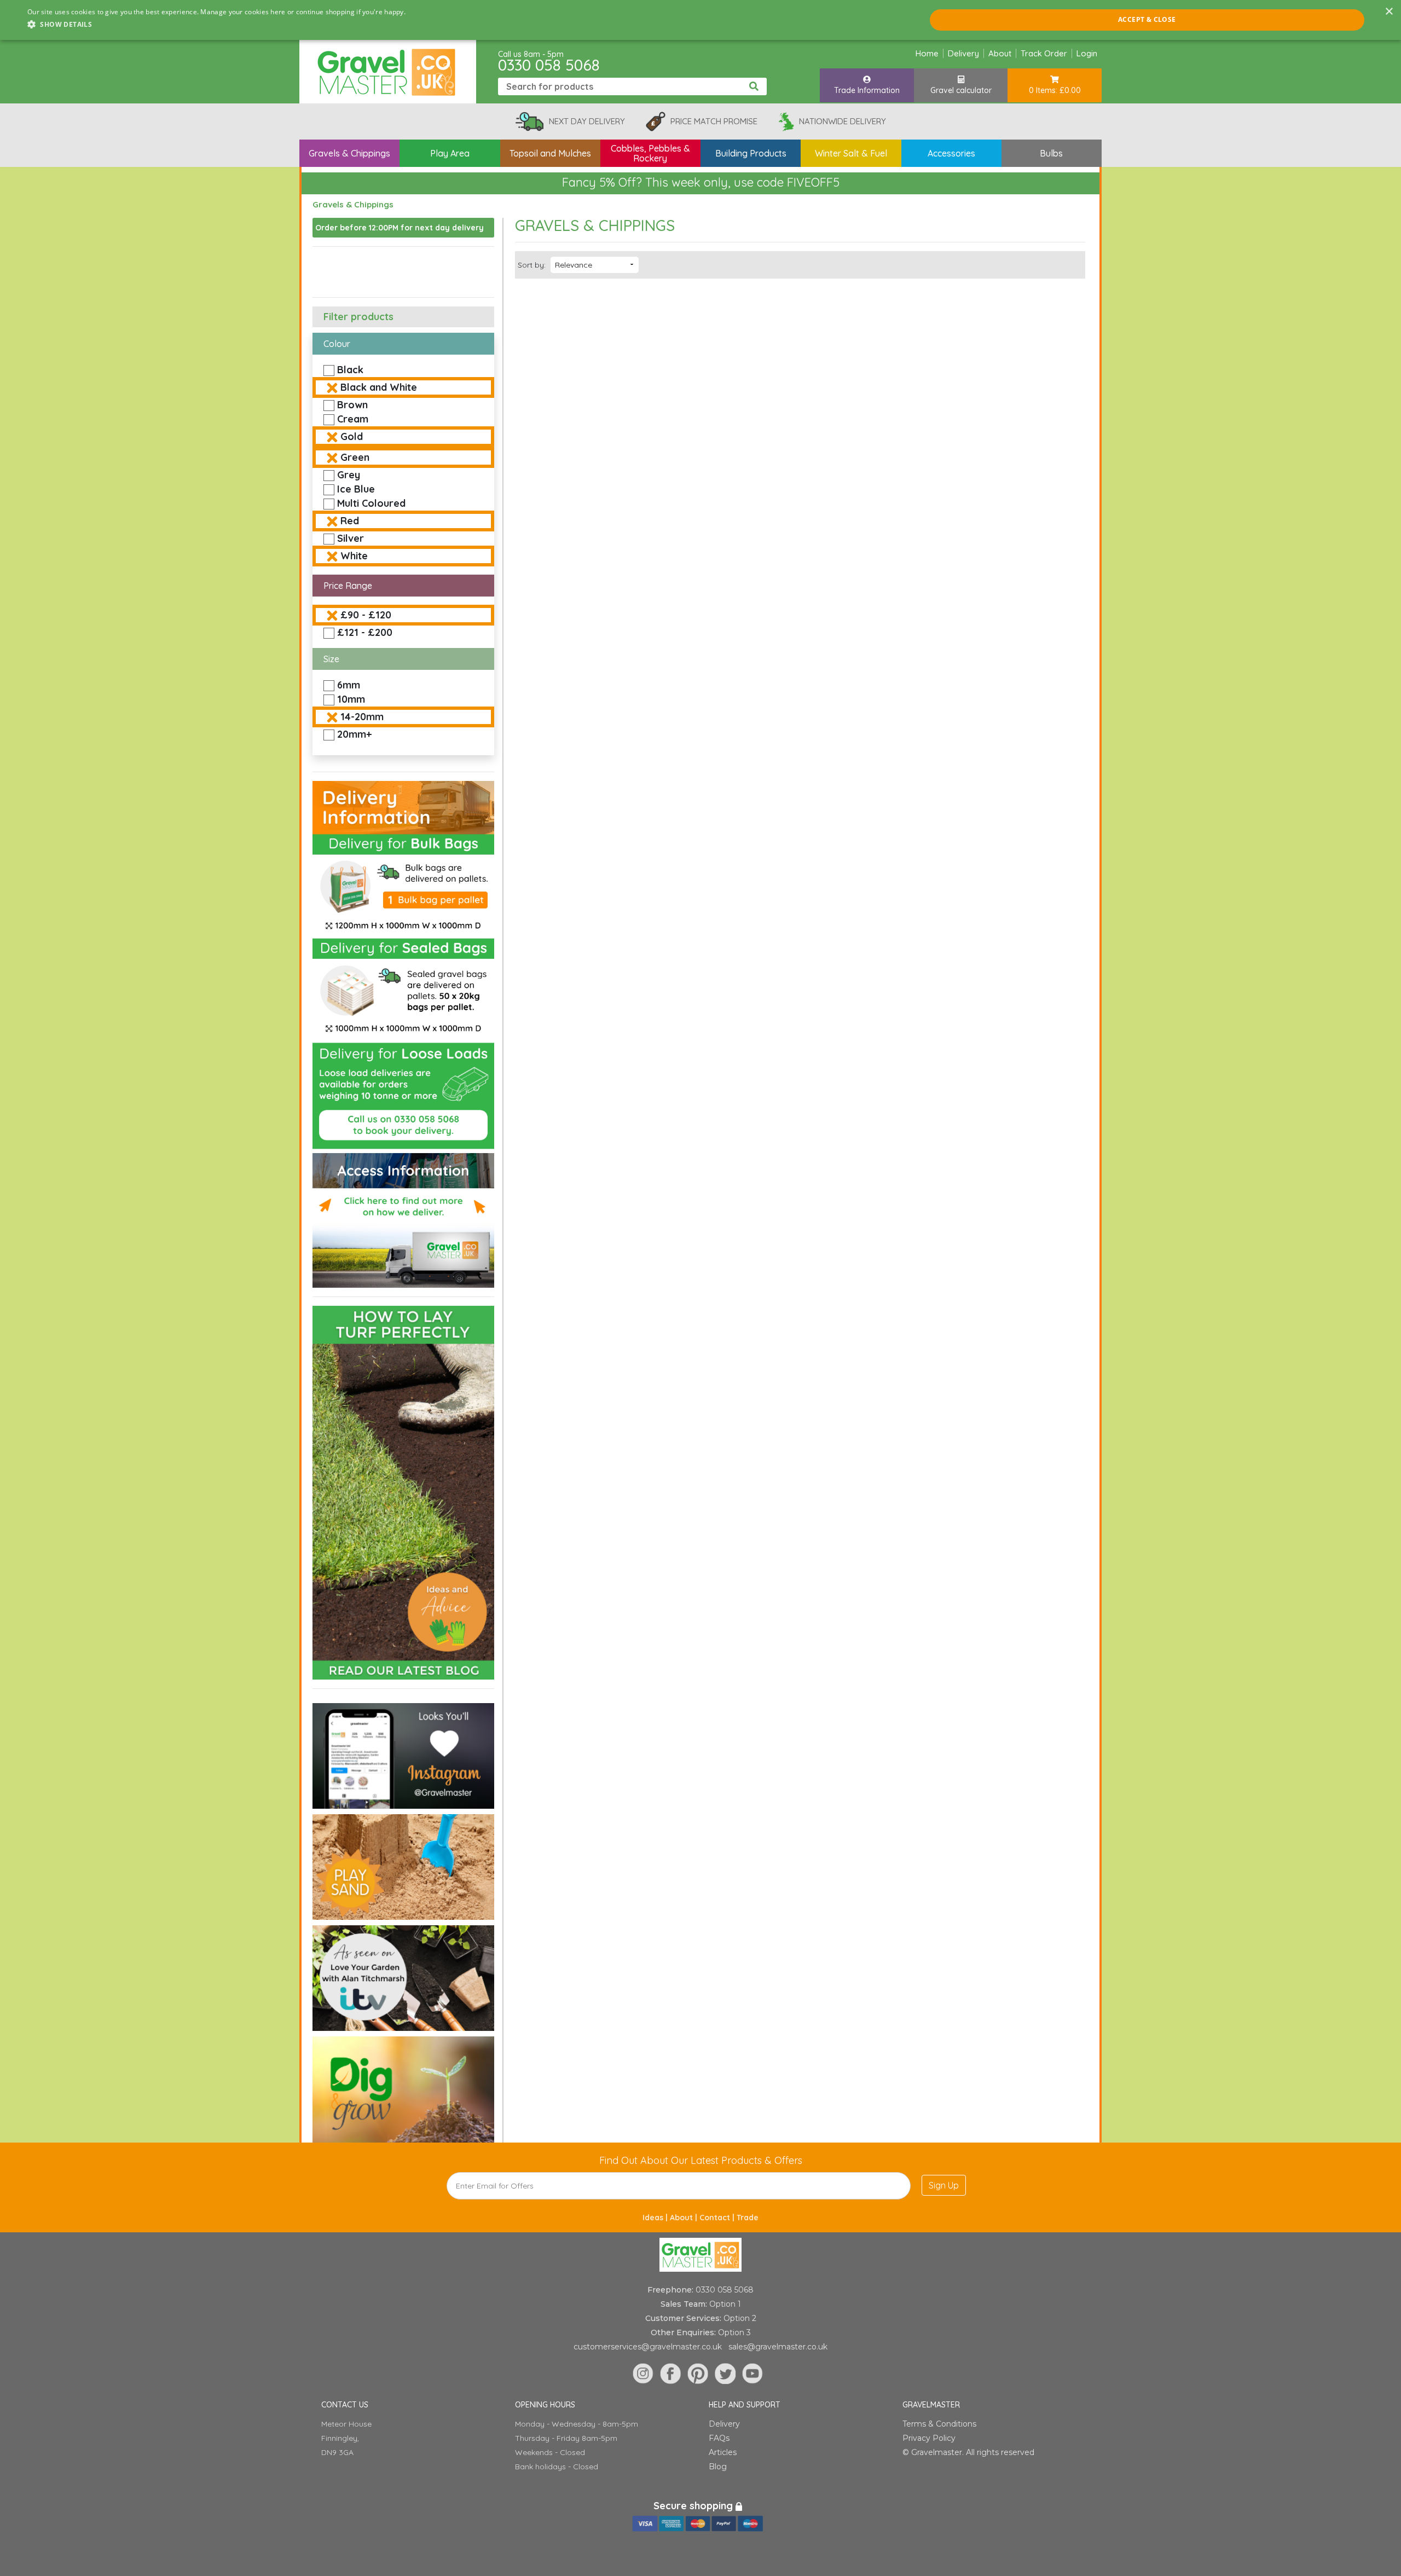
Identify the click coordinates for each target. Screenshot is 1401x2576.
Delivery (963, 53)
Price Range (348, 586)
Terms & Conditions (939, 2424)
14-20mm (362, 717)
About (1000, 53)
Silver (351, 538)
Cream (353, 419)
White (354, 556)
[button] (216, 25)
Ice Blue (356, 489)
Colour (337, 344)
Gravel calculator (961, 90)
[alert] (700, 20)
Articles (723, 2452)
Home (927, 53)
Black (350, 370)
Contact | (718, 2218)
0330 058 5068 (549, 65)
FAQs (719, 2438)
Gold (352, 436)
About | (685, 2218)
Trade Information (867, 90)
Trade (748, 2218)
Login (1087, 53)
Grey (349, 475)
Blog (718, 2467)
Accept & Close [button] (1147, 19)
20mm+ (354, 734)
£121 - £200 (365, 632)
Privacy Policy (929, 2438)
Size (331, 659)
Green (355, 457)
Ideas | (656, 2218)
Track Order (1044, 53)
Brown (352, 405)
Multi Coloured (371, 503)
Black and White (379, 387)
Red (350, 521)
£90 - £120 (366, 615)
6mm (349, 685)
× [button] (1389, 12)
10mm (351, 699)
